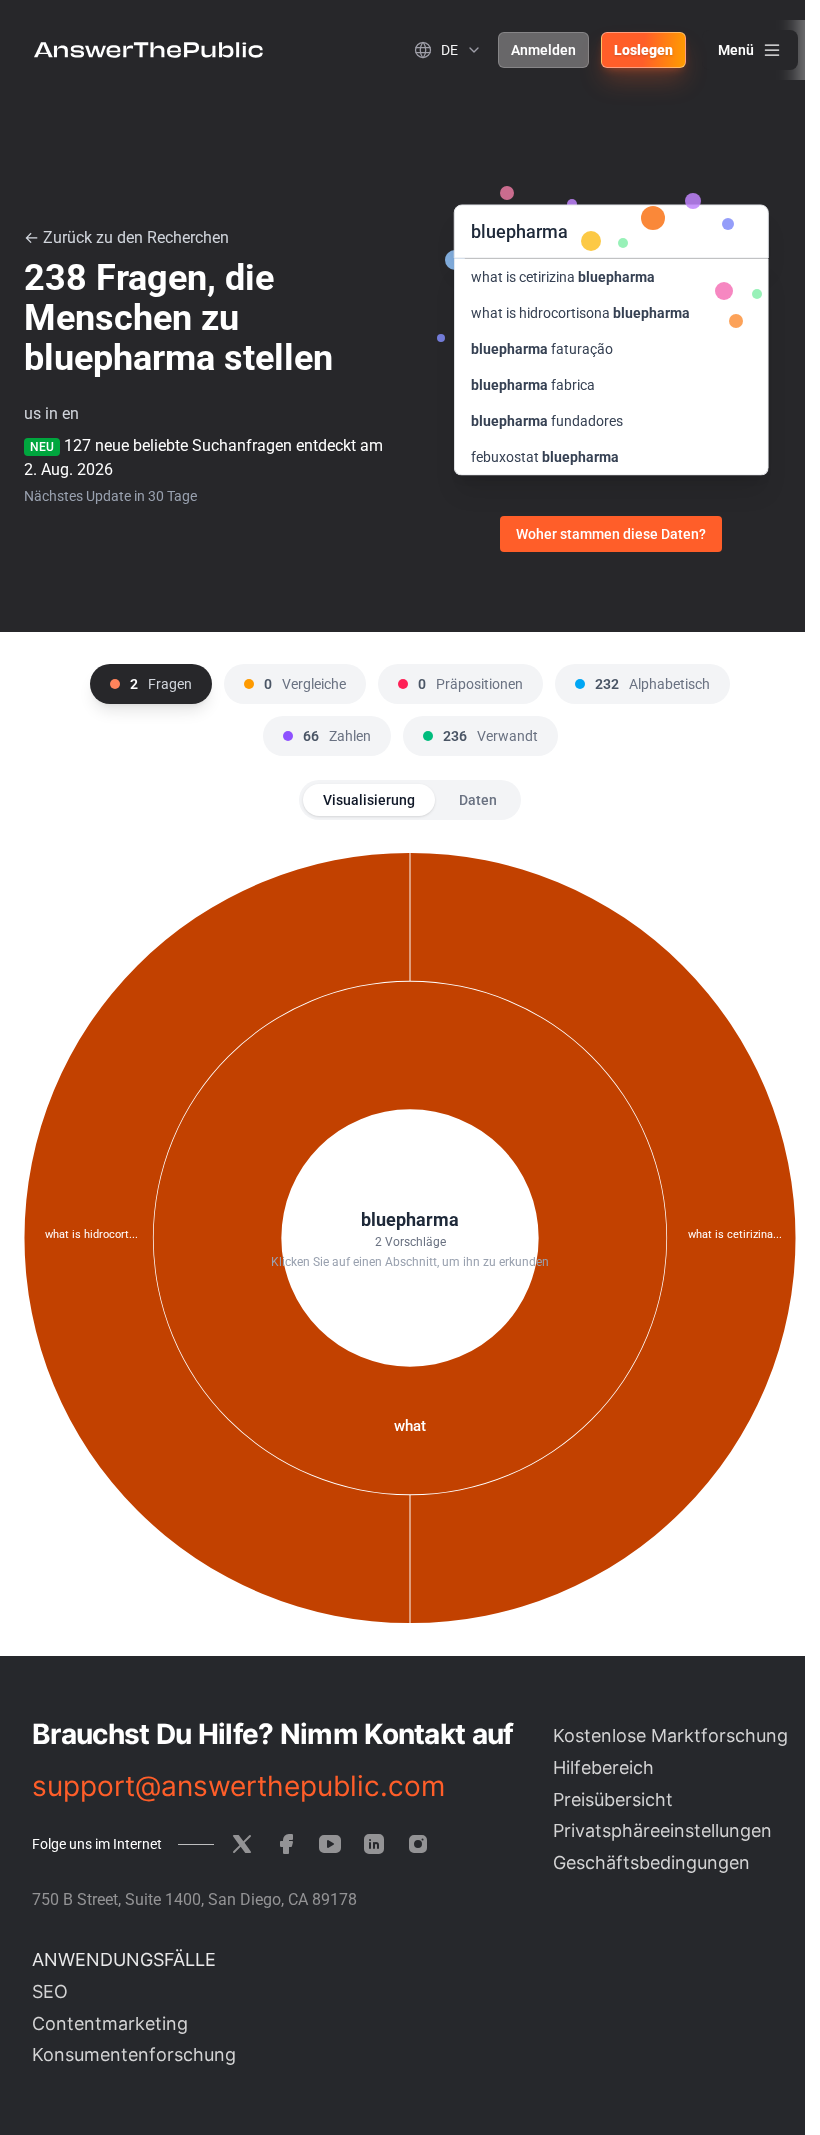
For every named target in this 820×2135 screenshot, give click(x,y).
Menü (736, 50)
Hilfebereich (603, 1767)
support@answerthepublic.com (238, 1786)
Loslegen (643, 50)
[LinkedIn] (374, 1844)
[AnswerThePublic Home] (148, 50)
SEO (50, 1991)
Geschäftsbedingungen (651, 1862)
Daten (478, 800)
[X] (242, 1844)
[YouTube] (330, 1844)
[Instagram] (418, 1844)
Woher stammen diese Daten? (611, 534)
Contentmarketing (110, 2023)
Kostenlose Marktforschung (670, 1735)
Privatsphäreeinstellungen (662, 1830)
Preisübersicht (613, 1799)
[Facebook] (286, 1844)
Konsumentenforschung (134, 2054)
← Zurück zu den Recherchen (126, 237)
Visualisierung (369, 800)
